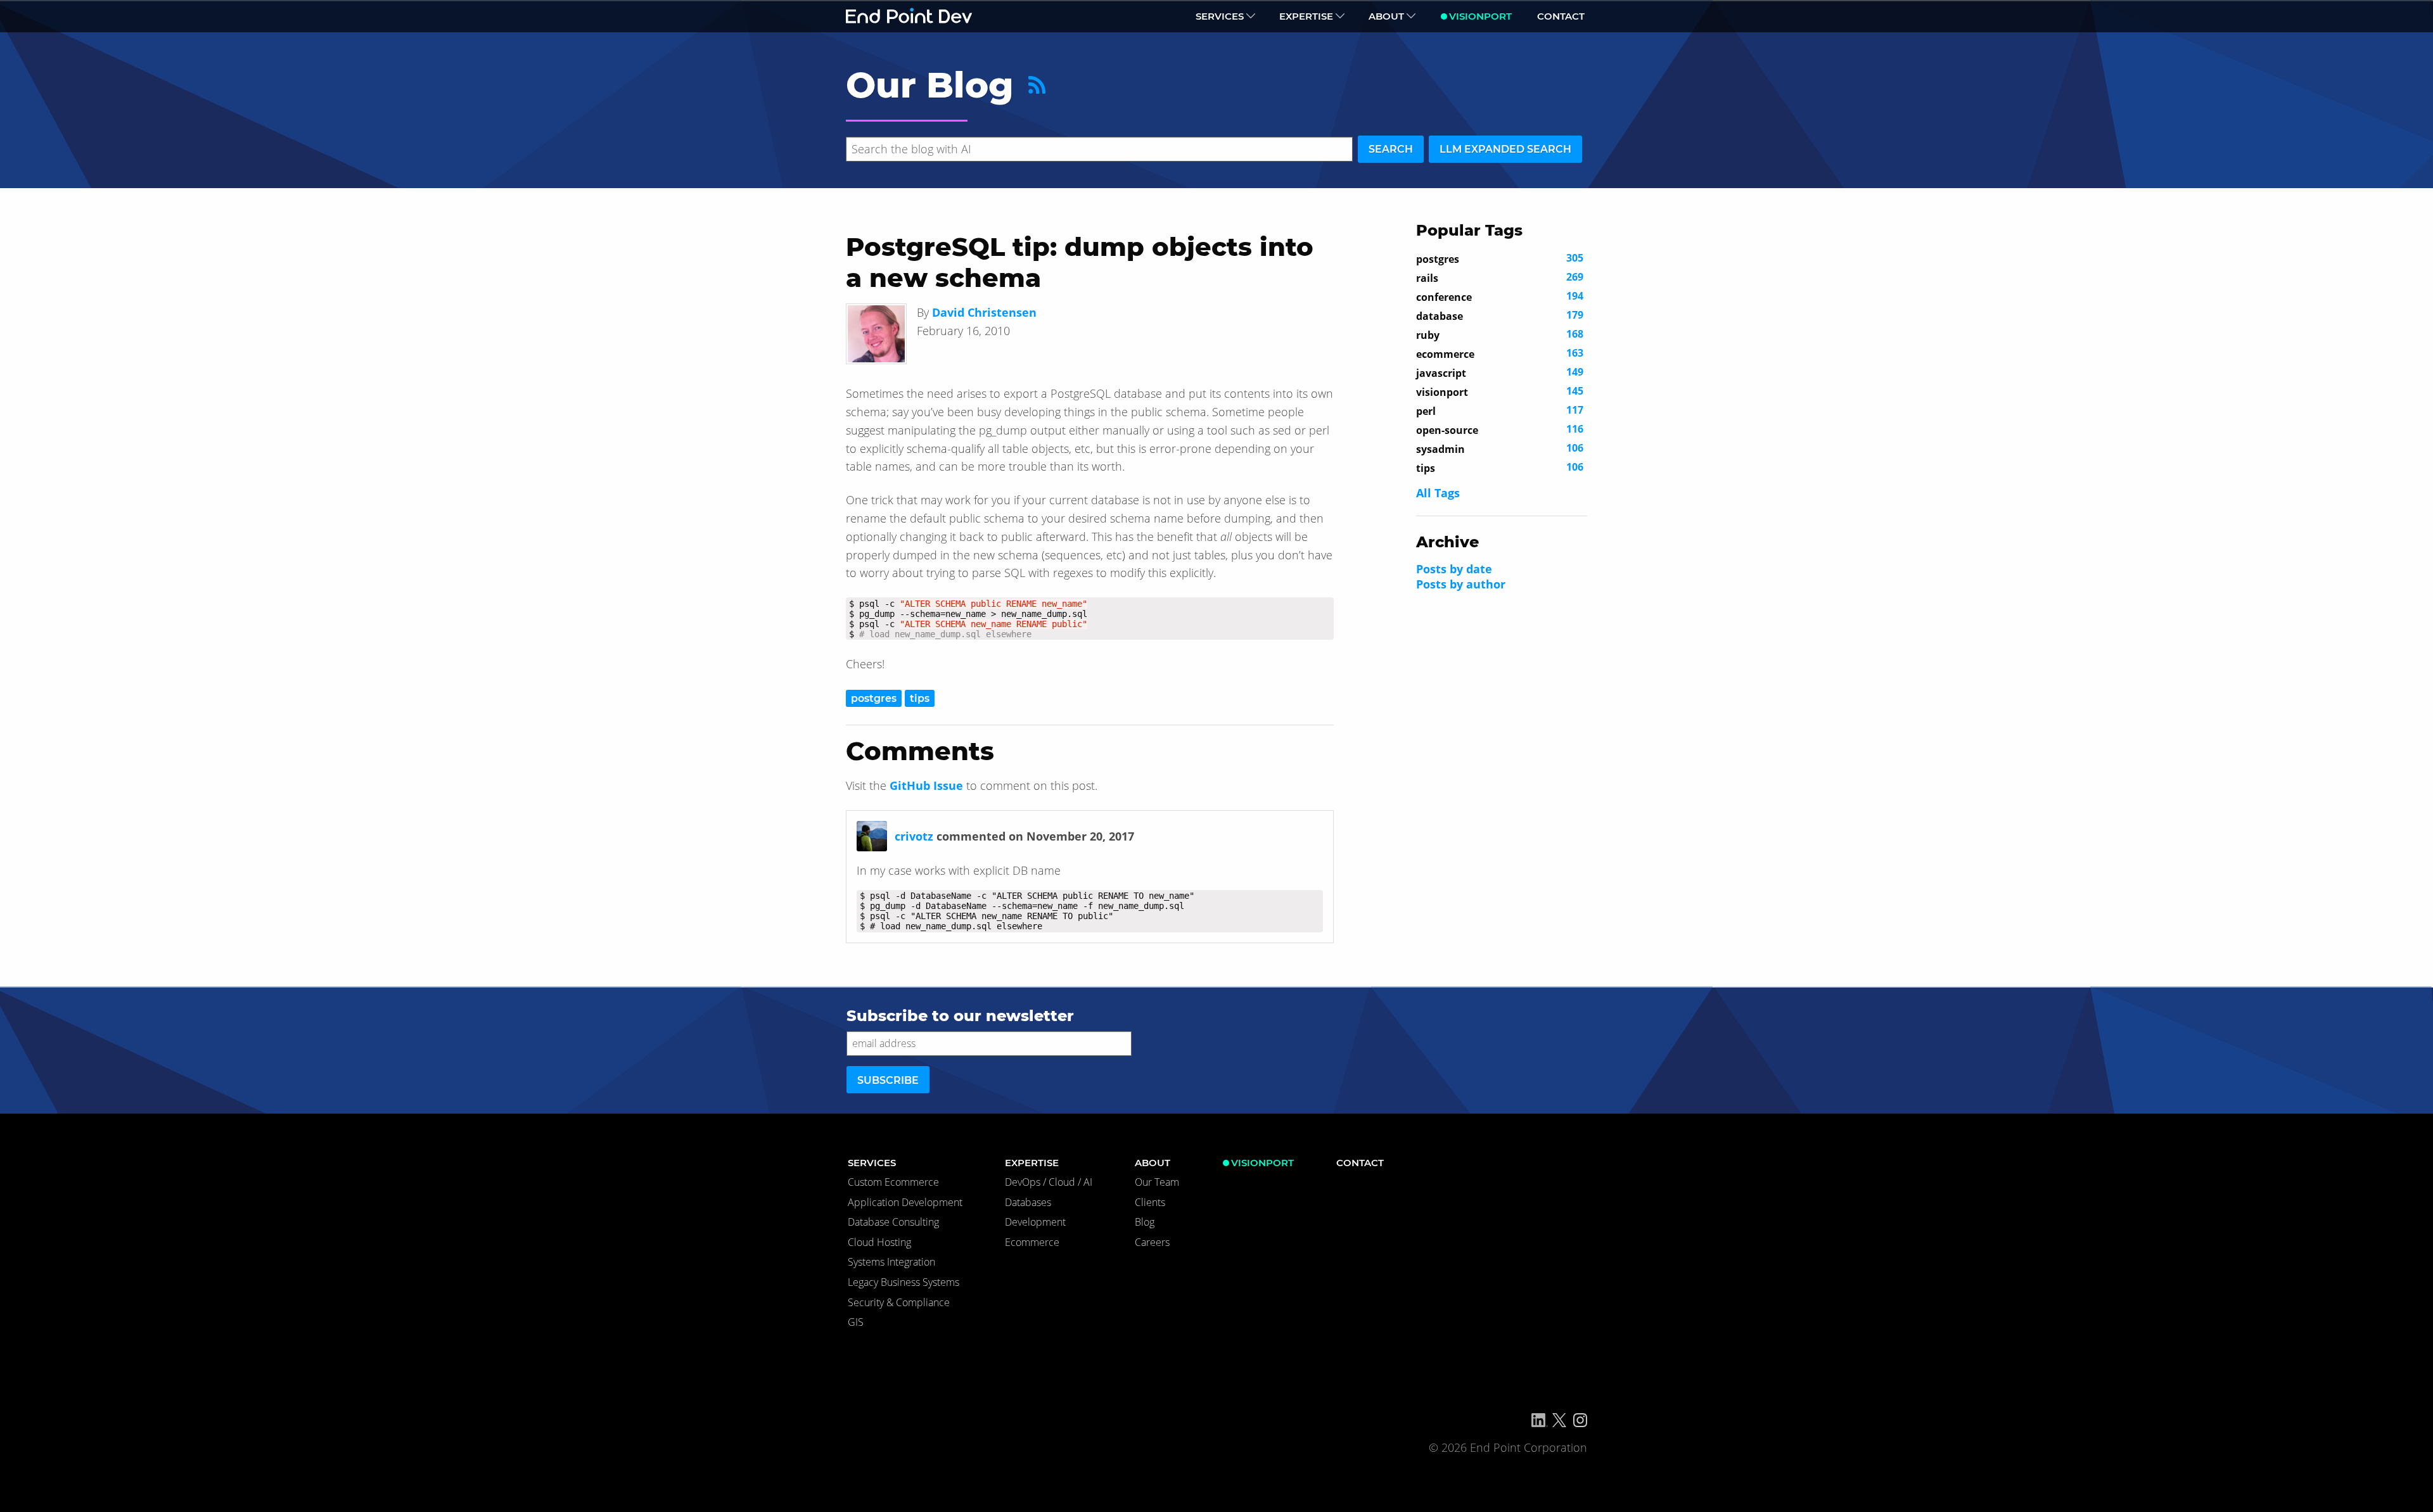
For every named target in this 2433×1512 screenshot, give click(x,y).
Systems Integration (891, 1262)
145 (1500, 391)
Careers (1152, 1242)
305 (1500, 258)
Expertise (1306, 16)
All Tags (1438, 493)
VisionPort (1480, 16)
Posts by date (1454, 569)
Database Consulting (893, 1222)
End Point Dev (909, 16)
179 (1500, 315)
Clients (1150, 1202)
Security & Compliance (899, 1302)
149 (1500, 372)
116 (1500, 429)
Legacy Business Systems (904, 1282)
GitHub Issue (926, 785)
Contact (1561, 16)
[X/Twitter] (1559, 1420)
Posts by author (1461, 584)
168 (1500, 334)
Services (1220, 16)
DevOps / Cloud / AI (1049, 1182)
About (1386, 16)
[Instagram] (1580, 1420)
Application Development (905, 1202)
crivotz (914, 836)
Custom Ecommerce (893, 1182)
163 (1500, 353)
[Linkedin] (1540, 1420)
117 (1500, 410)
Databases (1028, 1202)
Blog (1145, 1222)
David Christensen (984, 312)
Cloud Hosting (879, 1242)
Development (1035, 1222)
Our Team (1157, 1182)
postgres (874, 698)
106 (1500, 448)
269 (1500, 277)
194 (1500, 296)
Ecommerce (1032, 1242)
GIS (856, 1322)
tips (920, 698)
